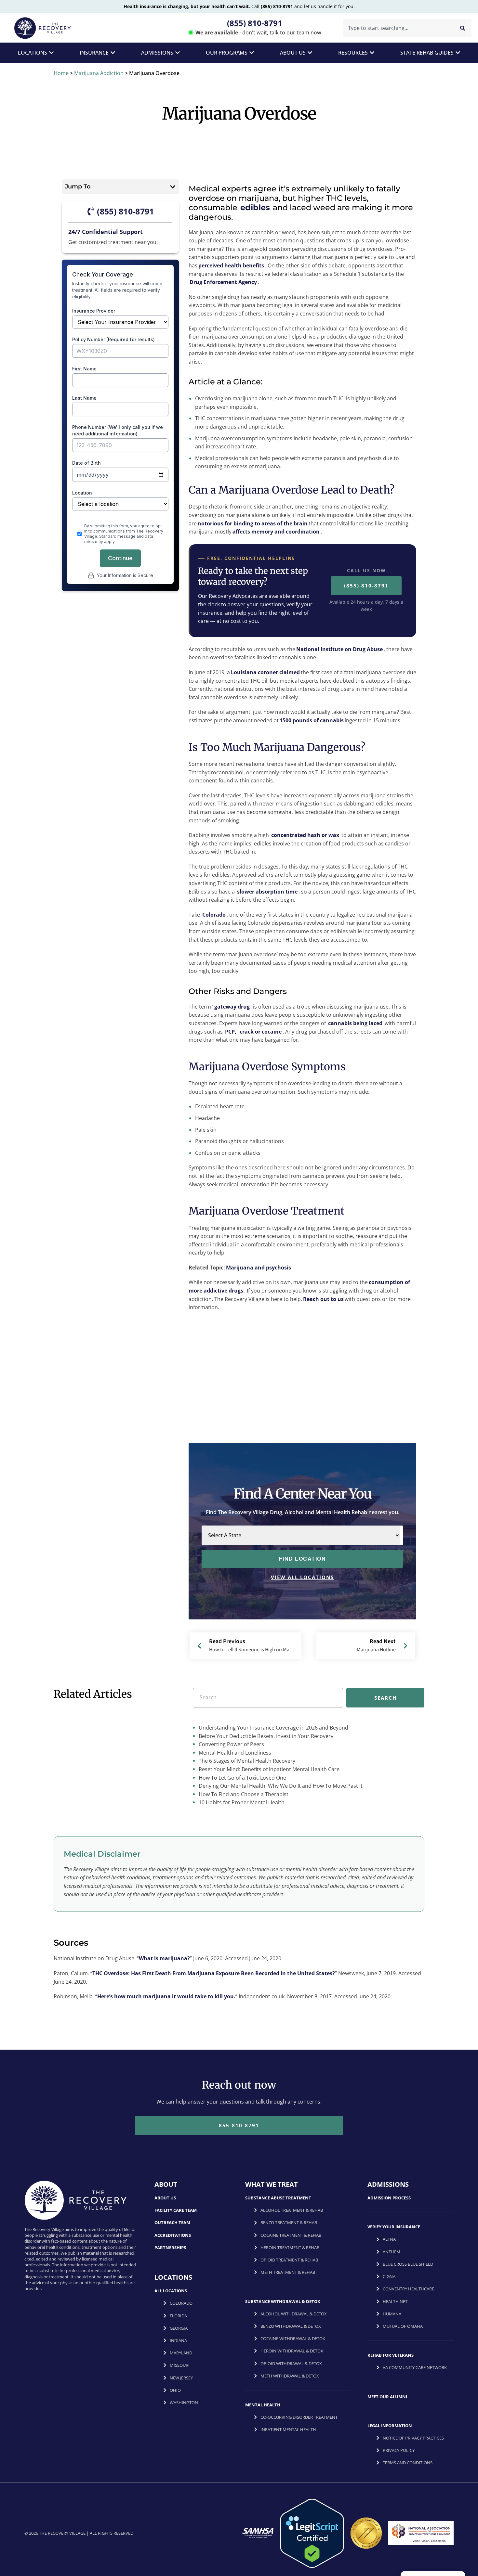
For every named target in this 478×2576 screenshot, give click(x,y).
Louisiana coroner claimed (265, 672)
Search (385, 1698)
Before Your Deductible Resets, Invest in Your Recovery (265, 1736)
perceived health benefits (231, 265)
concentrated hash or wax (305, 835)
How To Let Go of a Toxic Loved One (242, 1778)
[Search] (463, 28)
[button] (173, 187)
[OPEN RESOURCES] (372, 53)
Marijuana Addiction (99, 73)
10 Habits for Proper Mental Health (241, 1803)
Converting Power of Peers (231, 1745)
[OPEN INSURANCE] (113, 53)
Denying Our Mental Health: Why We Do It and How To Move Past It (280, 1786)
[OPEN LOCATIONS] (51, 53)
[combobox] (397, 28)
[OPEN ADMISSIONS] (178, 53)
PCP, (231, 1032)
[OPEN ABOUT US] (310, 53)
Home (61, 73)
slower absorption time (267, 892)
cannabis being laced (355, 1023)
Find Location (303, 1559)
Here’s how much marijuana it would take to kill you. (166, 1996)
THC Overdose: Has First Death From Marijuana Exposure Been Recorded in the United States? (214, 1973)
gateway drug (232, 1007)
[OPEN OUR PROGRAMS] (252, 53)
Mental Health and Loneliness (234, 1753)
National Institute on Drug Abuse (339, 649)
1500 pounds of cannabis (312, 720)
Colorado (214, 915)
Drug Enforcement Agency (223, 282)
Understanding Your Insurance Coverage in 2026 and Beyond (273, 1728)
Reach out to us (323, 1299)
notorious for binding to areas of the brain (253, 523)
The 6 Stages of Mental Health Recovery (246, 1761)
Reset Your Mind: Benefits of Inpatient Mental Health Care (268, 1769)
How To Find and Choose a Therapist (243, 1794)
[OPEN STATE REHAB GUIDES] (458, 53)
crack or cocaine (261, 1032)
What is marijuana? (164, 1959)
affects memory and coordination (276, 532)
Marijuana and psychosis (259, 1268)
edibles (255, 207)
